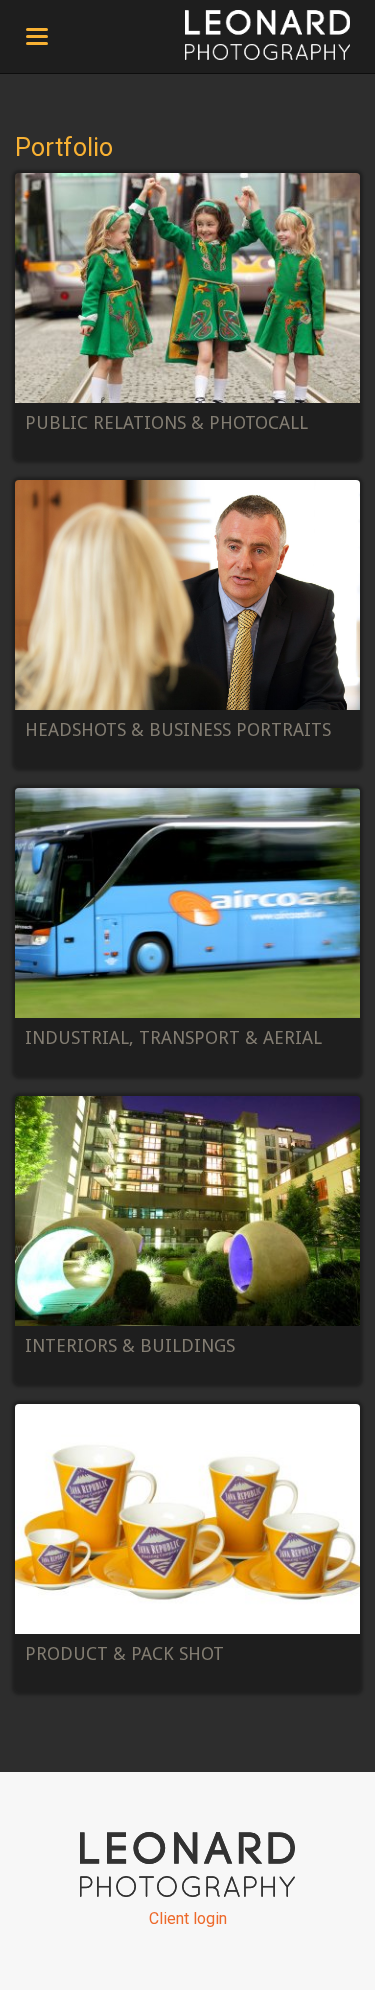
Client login (188, 1918)
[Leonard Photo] (267, 35)
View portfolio (187, 317)
